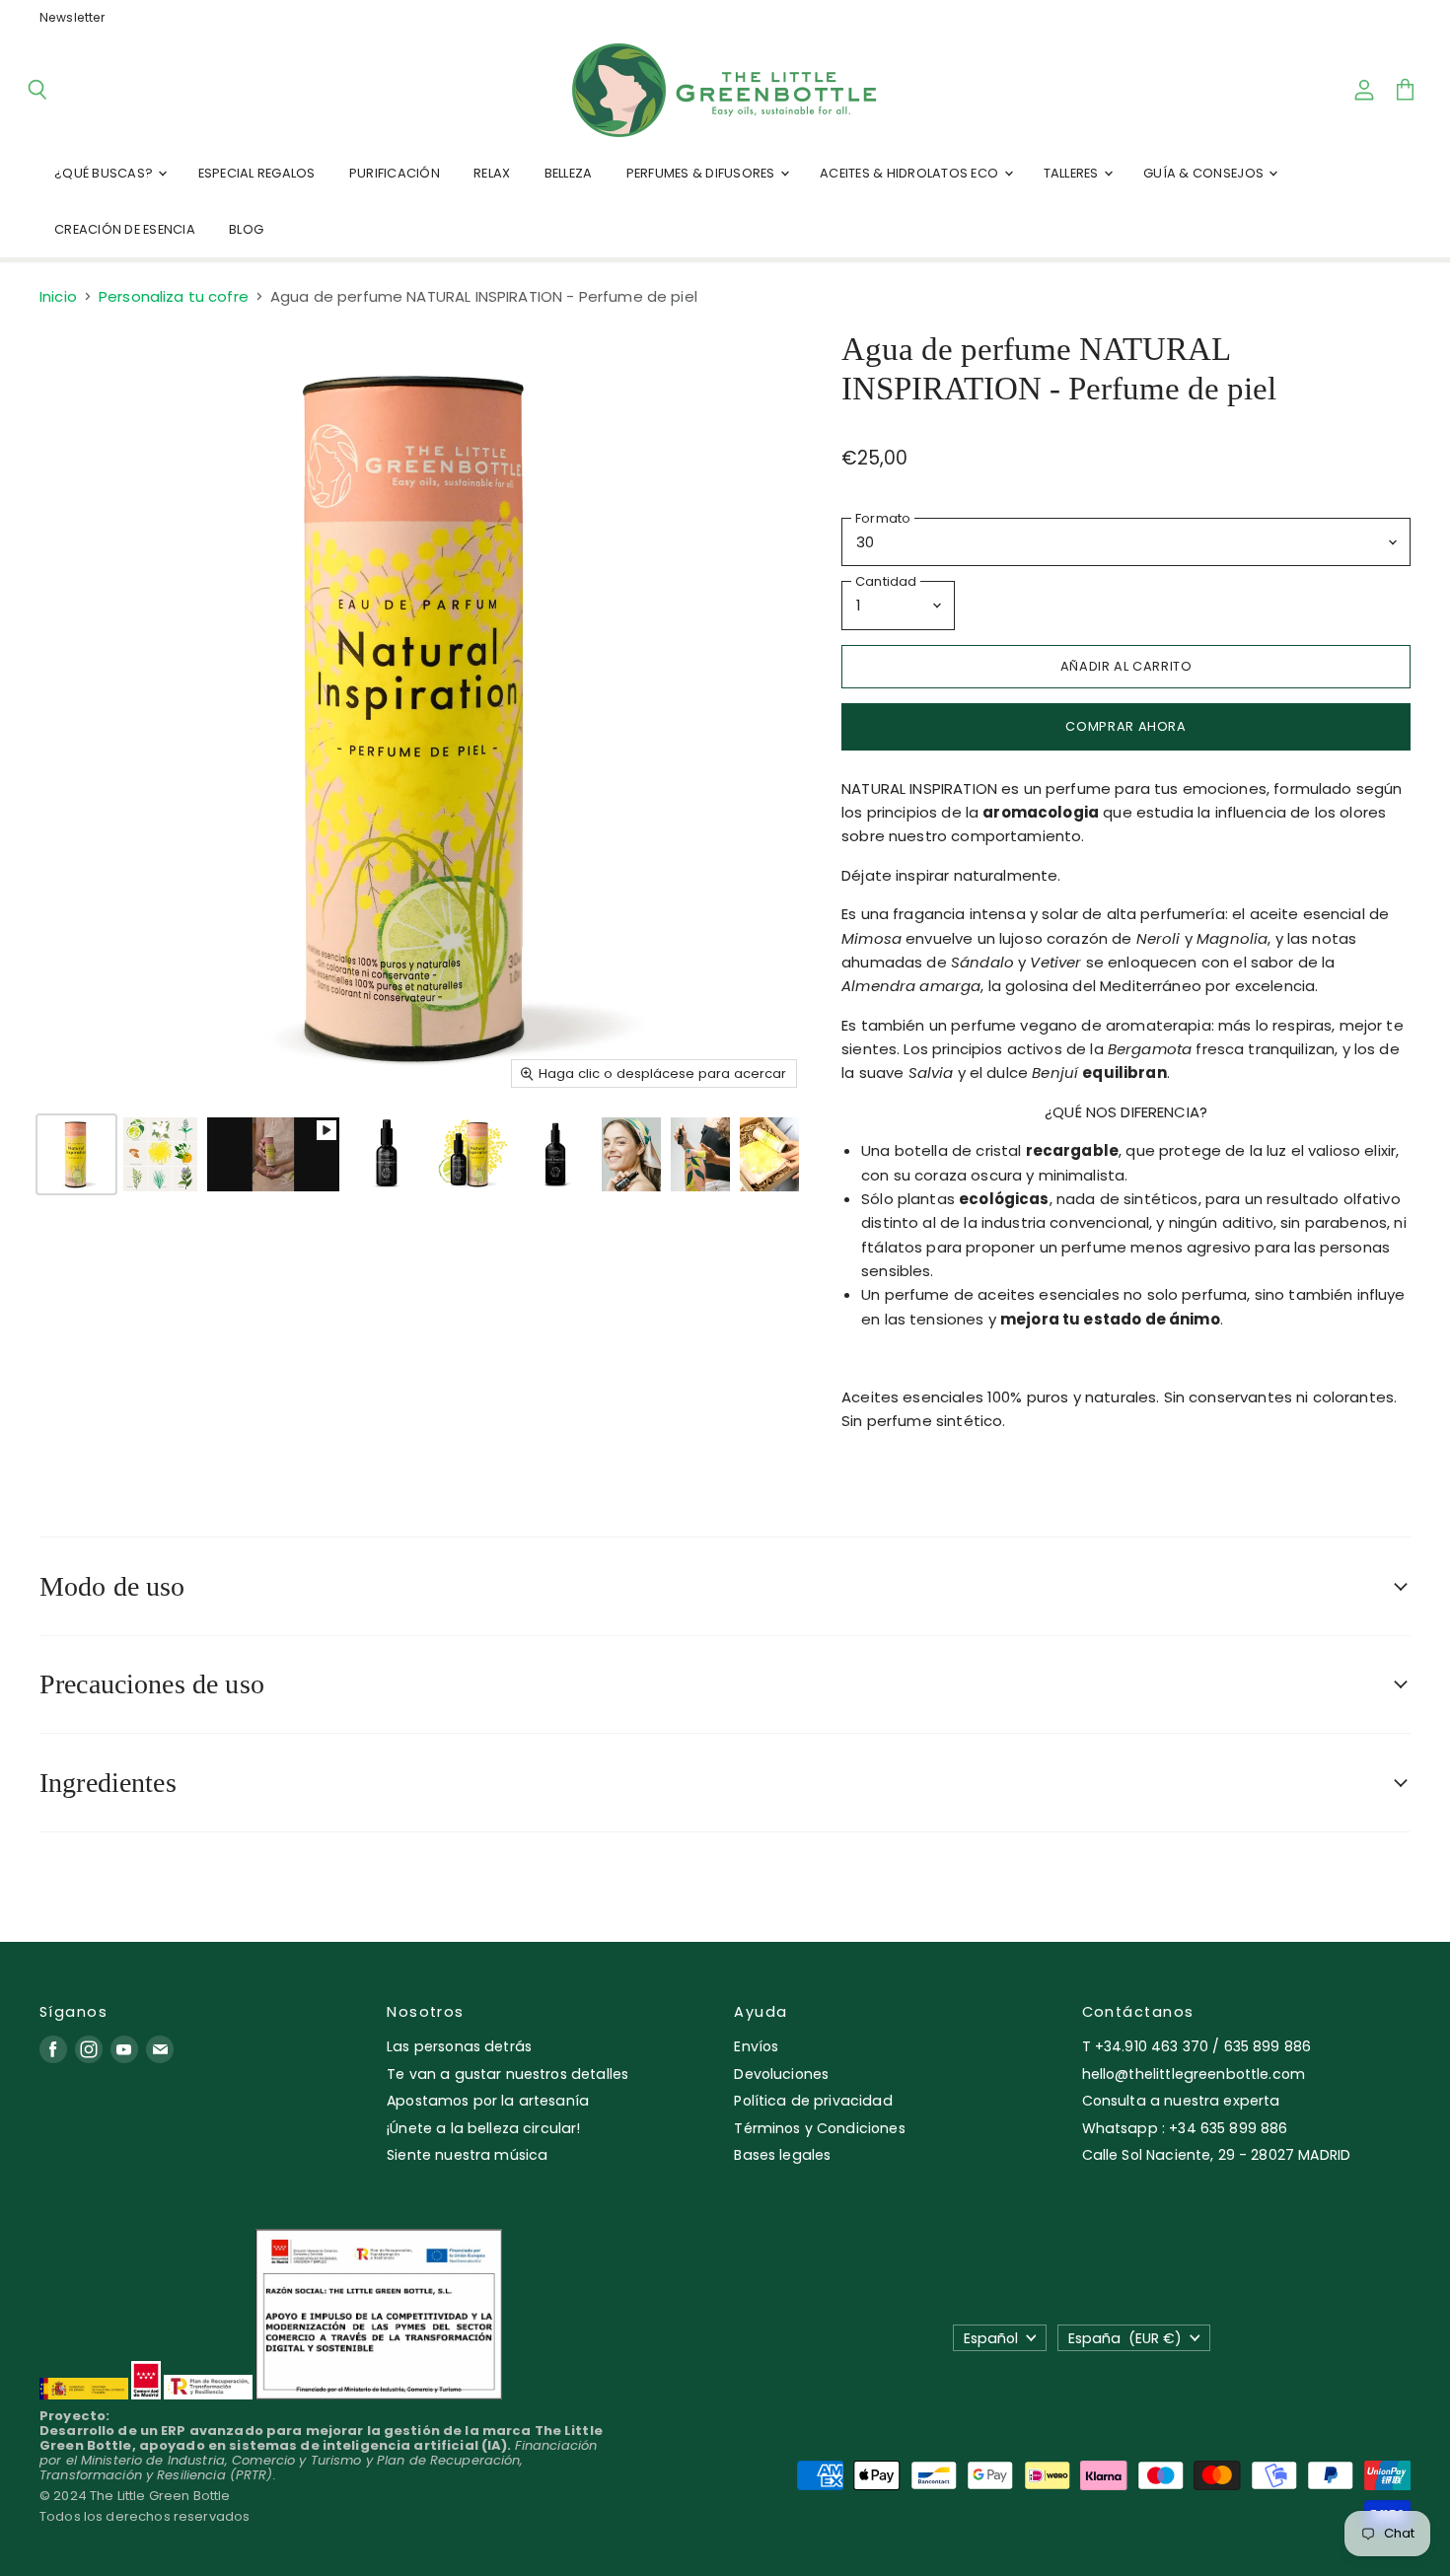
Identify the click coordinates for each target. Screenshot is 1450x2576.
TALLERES (1073, 173)
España (1125, 2338)
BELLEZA (569, 173)
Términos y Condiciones (819, 2128)
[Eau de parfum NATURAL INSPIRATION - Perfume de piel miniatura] (555, 1154)
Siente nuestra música (467, 2155)
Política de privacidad (813, 2101)
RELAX (492, 173)
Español (991, 2338)
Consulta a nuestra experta (1181, 2101)
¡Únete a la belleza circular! (483, 2128)
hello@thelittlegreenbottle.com (1194, 2074)
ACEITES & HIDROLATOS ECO (910, 173)
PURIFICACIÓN (395, 173)
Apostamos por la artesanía (488, 2101)
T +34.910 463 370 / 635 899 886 (1197, 2046)
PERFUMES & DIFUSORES (702, 173)
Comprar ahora (1125, 726)
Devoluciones (781, 2074)
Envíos (756, 2046)
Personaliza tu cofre (174, 296)
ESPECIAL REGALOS (257, 173)
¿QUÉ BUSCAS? (105, 173)
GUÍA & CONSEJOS (1205, 173)
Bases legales (782, 2155)
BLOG (246, 229)
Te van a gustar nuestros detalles (507, 2074)
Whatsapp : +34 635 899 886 (1185, 2128)
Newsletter (72, 18)
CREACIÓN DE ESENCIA (125, 229)
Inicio (58, 296)
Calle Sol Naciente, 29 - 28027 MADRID (1217, 2155)
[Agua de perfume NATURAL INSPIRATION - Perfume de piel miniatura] (76, 1154)
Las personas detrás (459, 2046)
